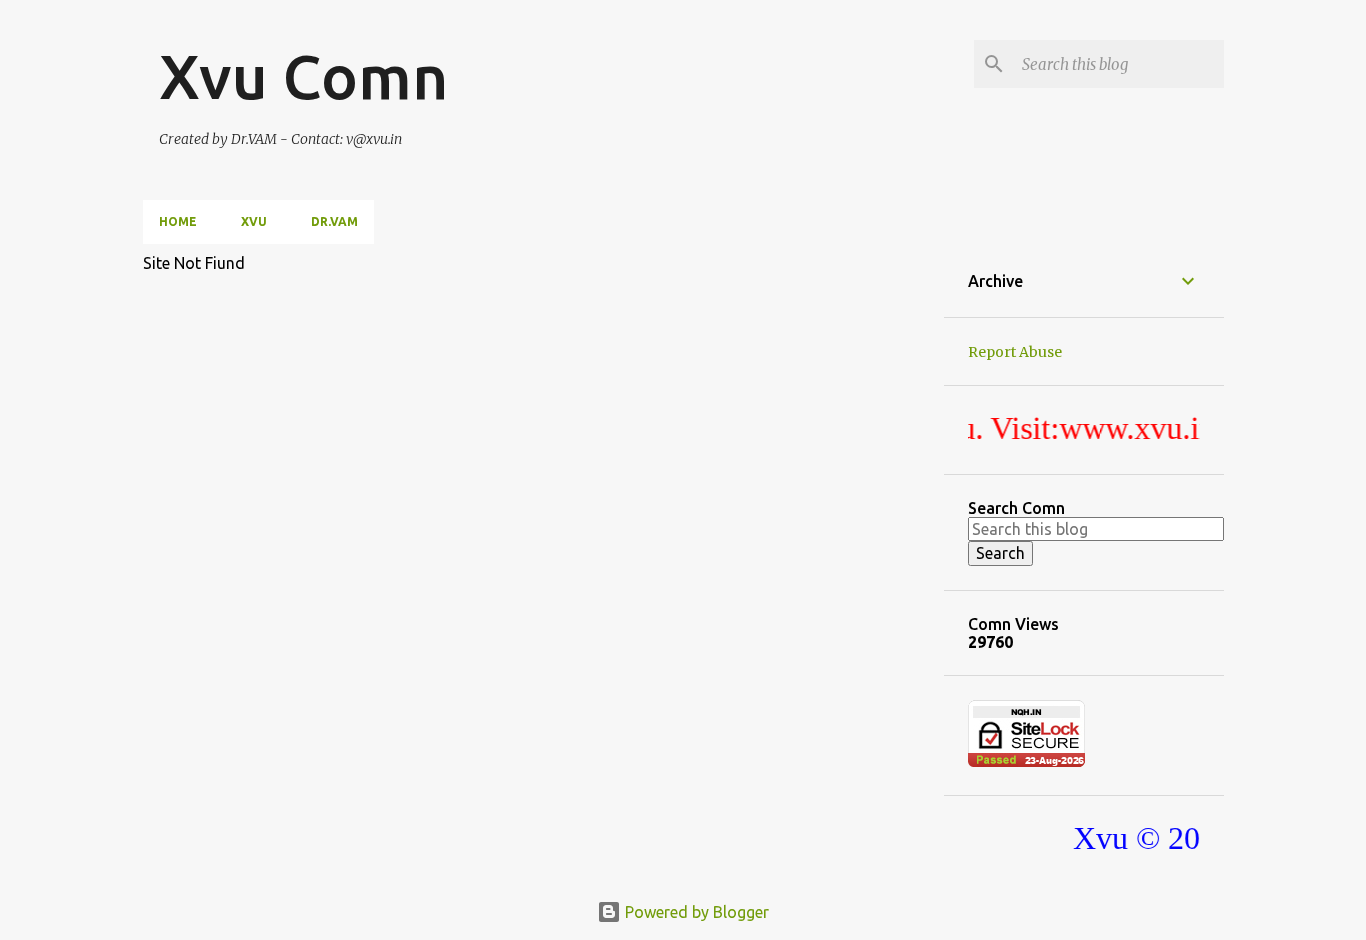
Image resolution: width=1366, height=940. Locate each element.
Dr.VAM (334, 221)
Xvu (254, 221)
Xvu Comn (303, 76)
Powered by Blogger (695, 912)
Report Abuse (1015, 352)
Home (178, 221)
